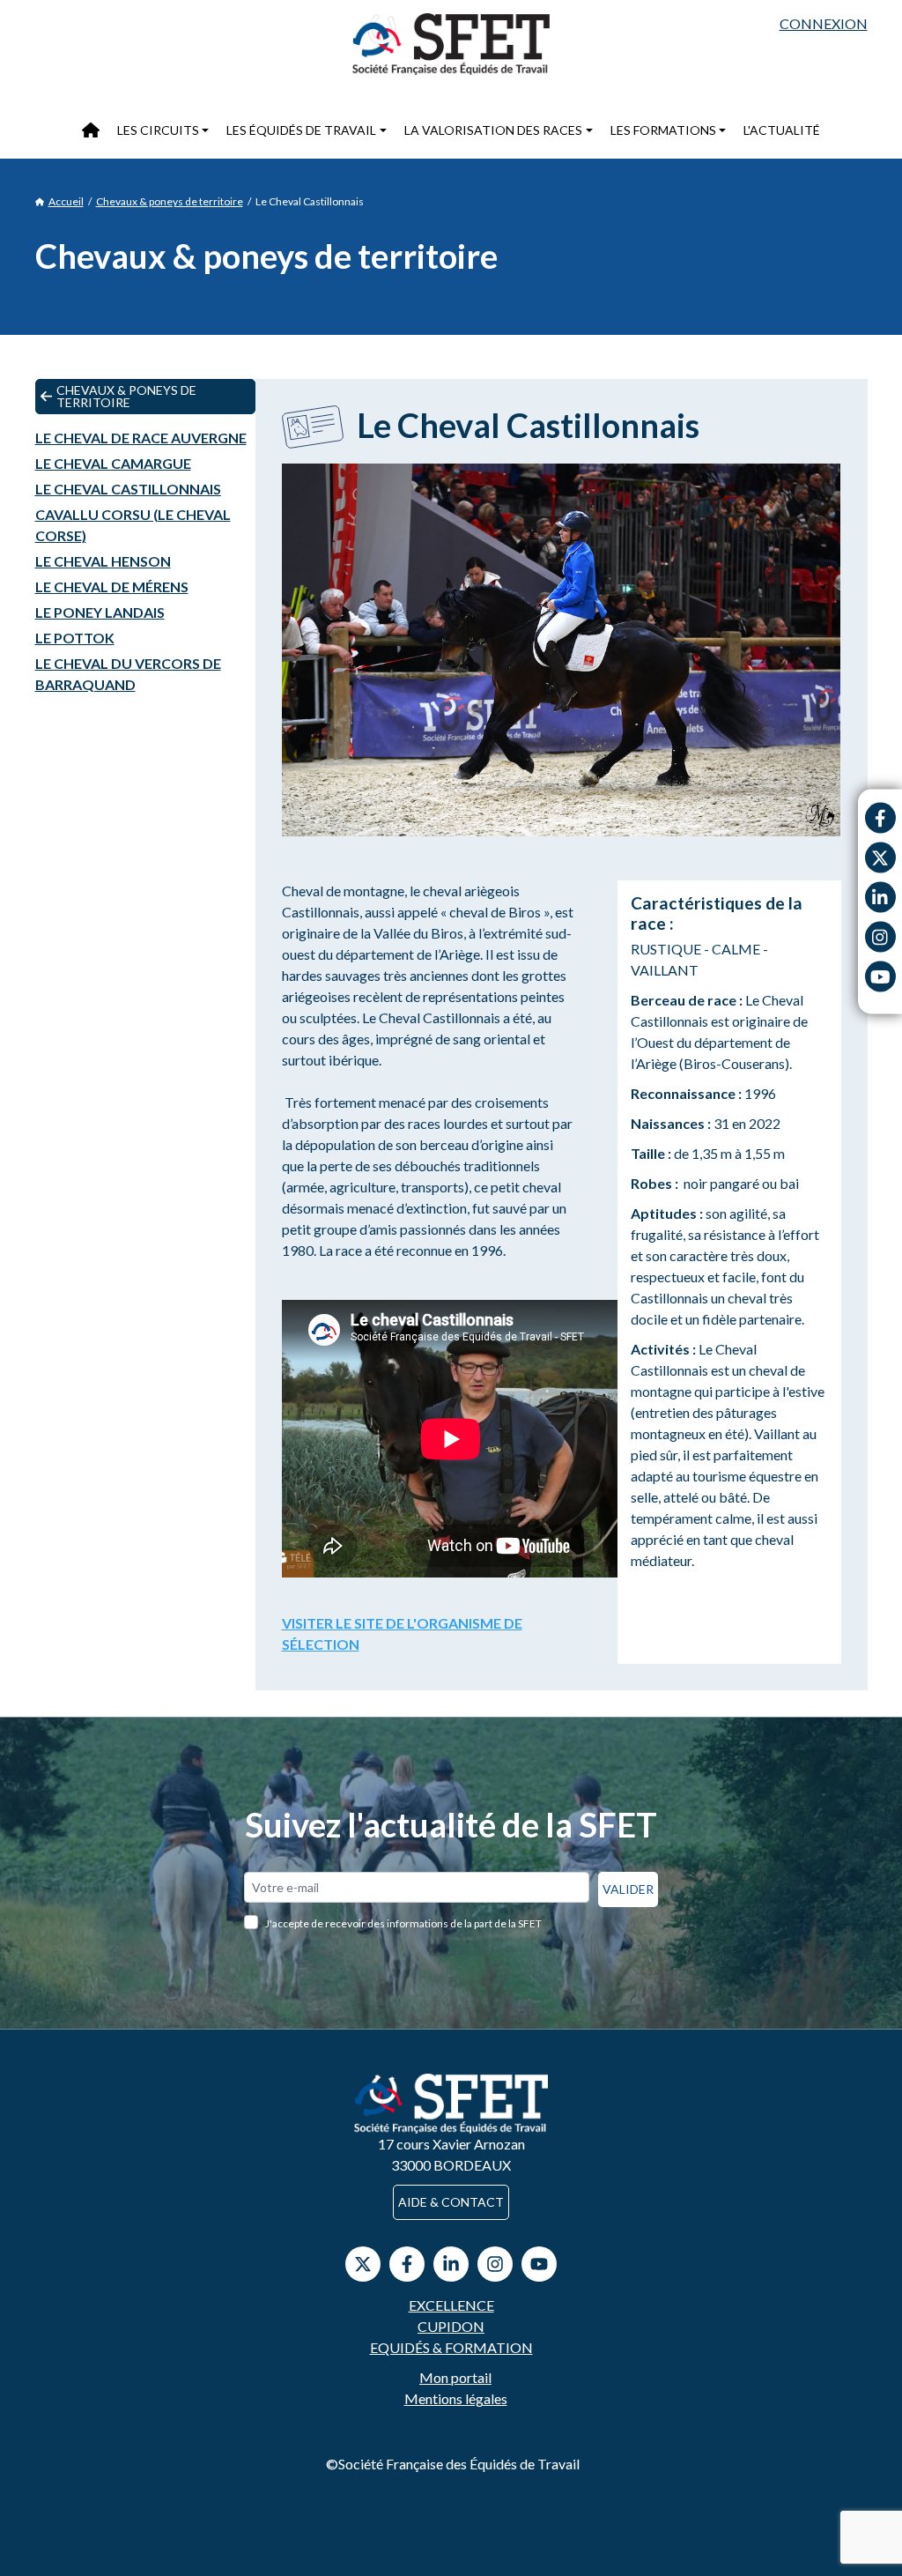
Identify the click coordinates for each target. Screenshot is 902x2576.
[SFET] (451, 44)
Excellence (451, 2305)
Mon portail (455, 2377)
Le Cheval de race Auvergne (141, 438)
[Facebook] (880, 818)
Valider (628, 1889)
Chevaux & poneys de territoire (170, 201)
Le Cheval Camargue (113, 463)
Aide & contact (451, 2202)
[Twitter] (880, 858)
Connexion (824, 23)
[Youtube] (880, 977)
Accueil (66, 201)
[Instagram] (880, 937)
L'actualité (782, 130)
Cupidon (451, 2326)
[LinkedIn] (451, 2264)
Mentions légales (456, 2398)
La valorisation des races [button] (493, 130)
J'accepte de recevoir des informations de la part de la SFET (403, 1923)
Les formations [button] (663, 130)
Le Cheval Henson (103, 561)
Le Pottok (75, 638)
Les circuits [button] (158, 130)
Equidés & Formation (451, 2347)
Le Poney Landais (100, 612)
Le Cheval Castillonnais (128, 489)
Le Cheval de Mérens (112, 586)
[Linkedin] (880, 898)
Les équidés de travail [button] (301, 130)
